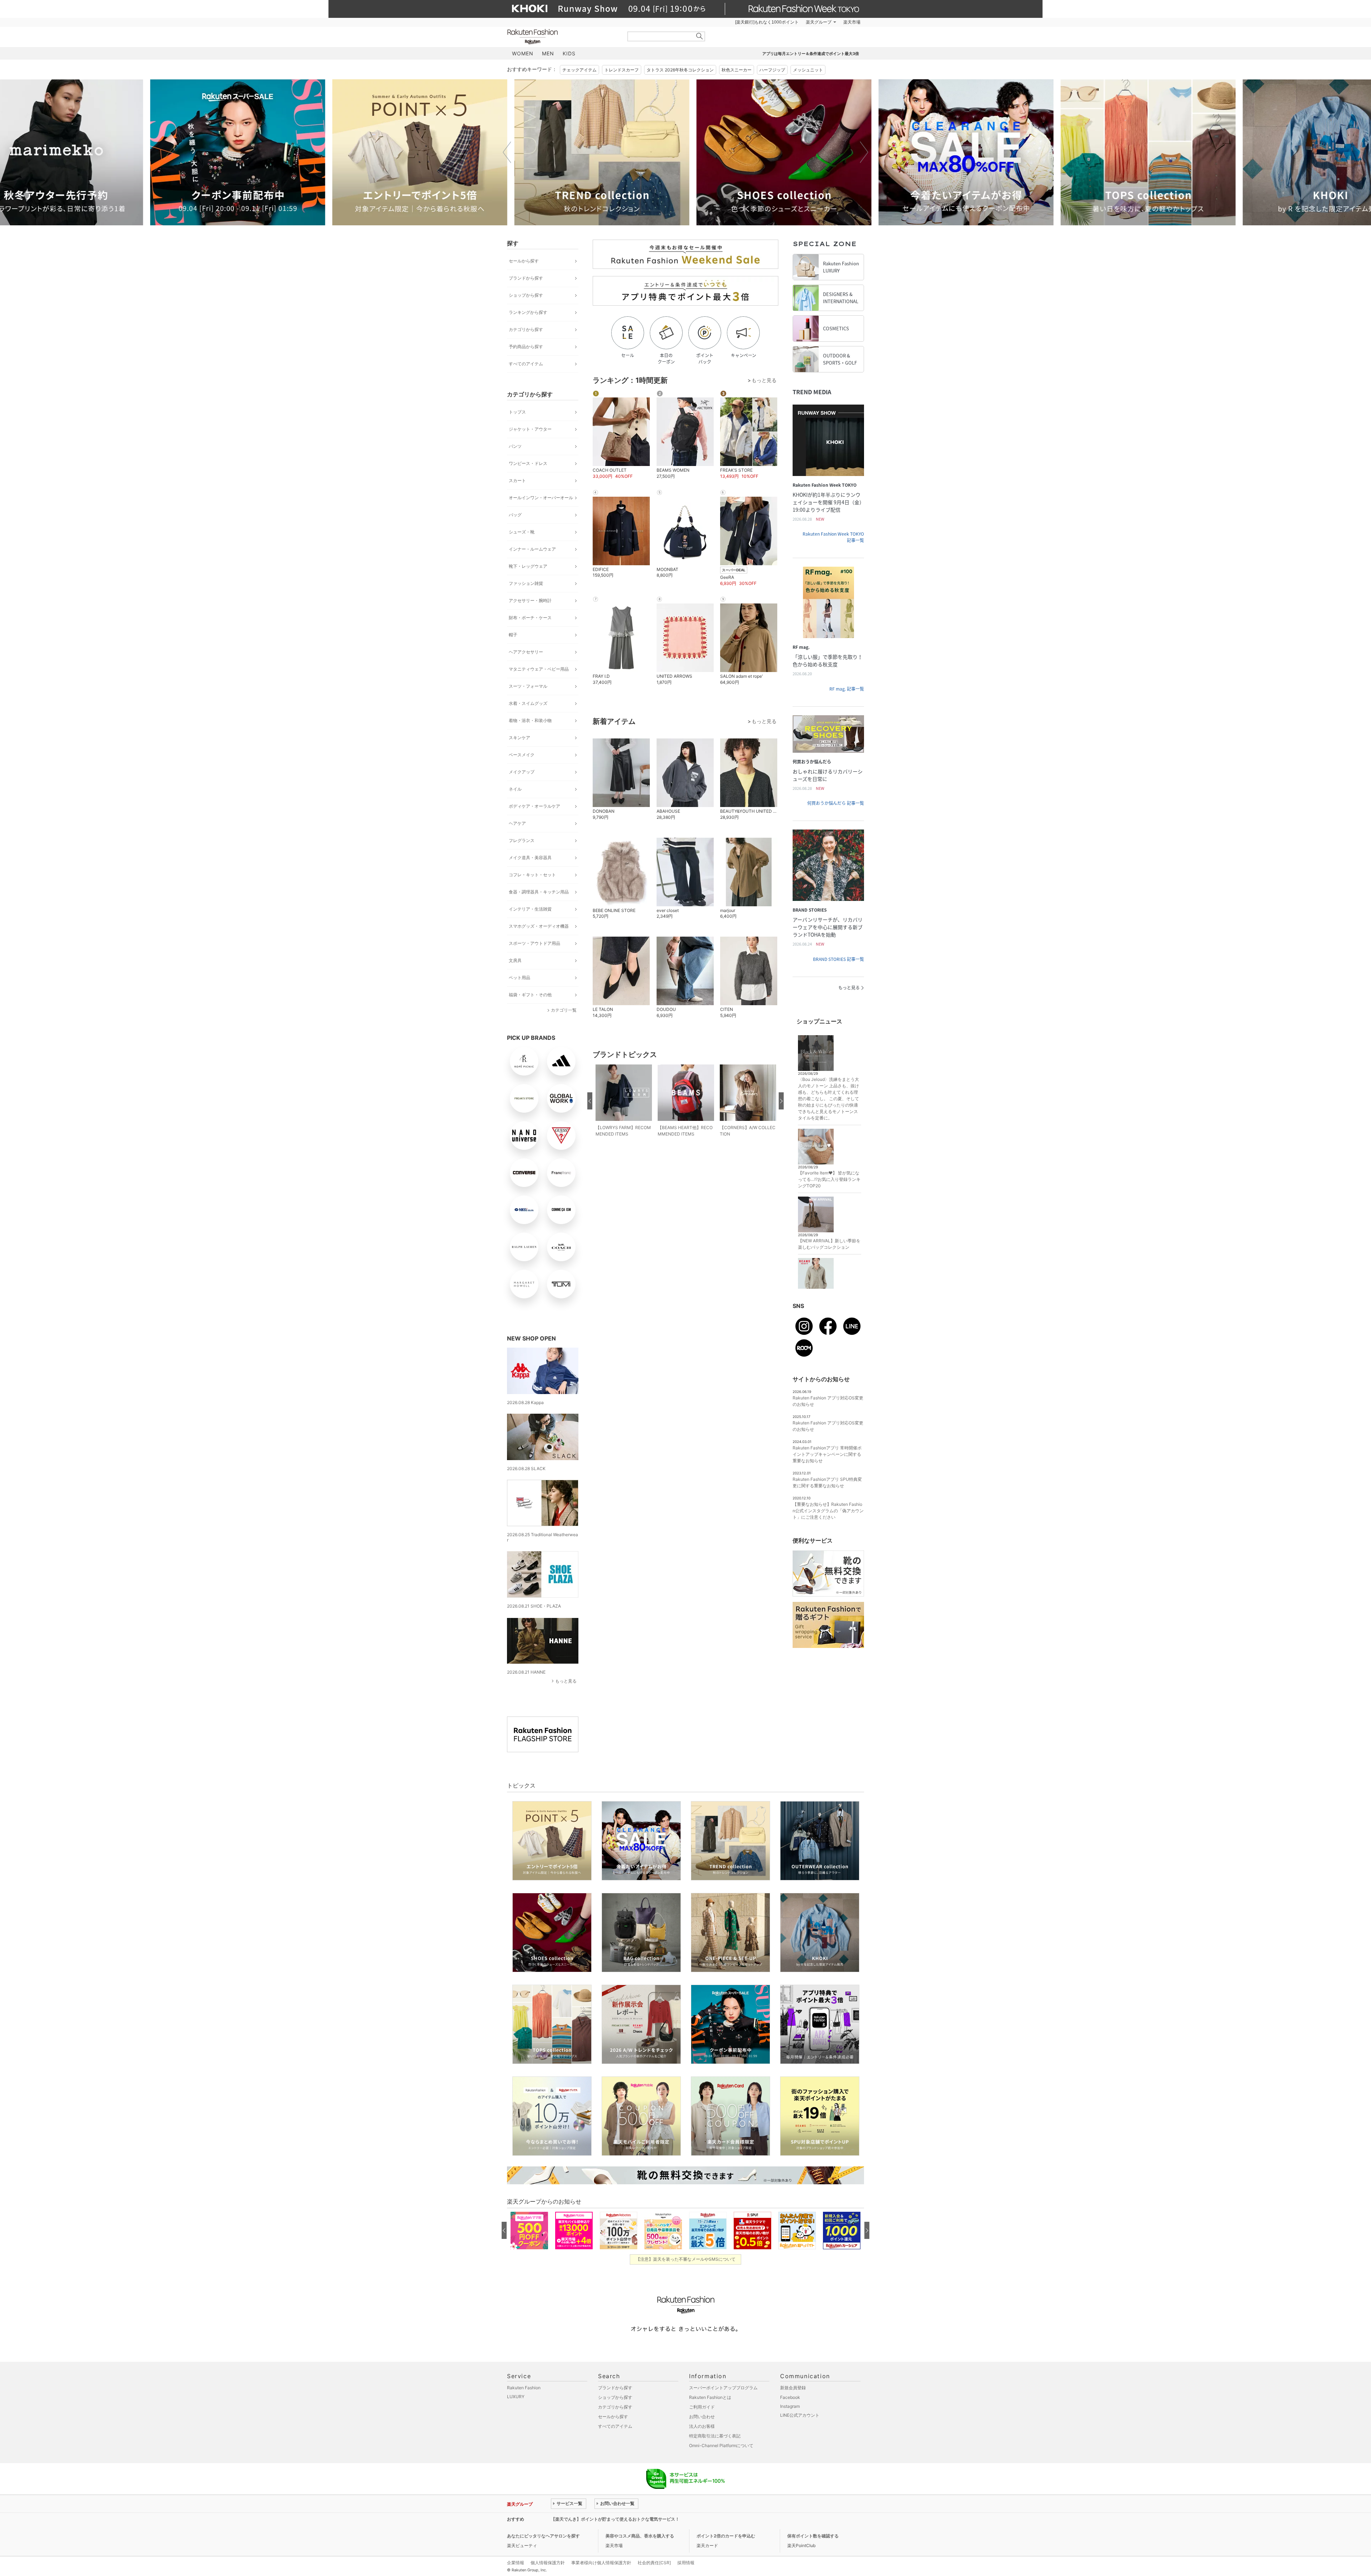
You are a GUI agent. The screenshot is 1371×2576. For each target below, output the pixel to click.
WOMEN (523, 53)
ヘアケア (517, 823)
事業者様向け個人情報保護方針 (601, 2563)
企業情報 (516, 2563)
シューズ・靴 (522, 532)
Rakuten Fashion (562, 37)
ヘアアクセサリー (526, 652)
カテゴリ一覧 (564, 1010)
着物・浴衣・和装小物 (530, 720)
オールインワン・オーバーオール (541, 498)
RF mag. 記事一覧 (847, 689)
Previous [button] (507, 152)
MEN (548, 53)
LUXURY (516, 2397)
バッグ (515, 515)
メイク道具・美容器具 (530, 858)
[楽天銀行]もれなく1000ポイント (767, 22)
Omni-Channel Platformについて (721, 2445)
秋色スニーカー (737, 70)
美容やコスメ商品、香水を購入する (640, 2536)
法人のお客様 (702, 2426)
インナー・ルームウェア (532, 549)
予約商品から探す (526, 347)
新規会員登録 (793, 2388)
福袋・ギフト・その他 (530, 995)
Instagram (790, 2406)
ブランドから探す (526, 278)
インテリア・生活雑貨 (530, 909)
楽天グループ (819, 22)
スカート (517, 480)
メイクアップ (522, 772)
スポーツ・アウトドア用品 (534, 943)
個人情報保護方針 (548, 2563)
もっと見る (566, 1681)
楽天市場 (852, 22)
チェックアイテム (579, 70)
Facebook (790, 2397)
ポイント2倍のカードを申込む (726, 2536)
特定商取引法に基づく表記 (715, 2436)
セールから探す (524, 261)
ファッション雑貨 (526, 583)
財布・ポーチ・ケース (530, 618)
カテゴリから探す (526, 329)
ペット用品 (519, 978)
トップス (517, 412)
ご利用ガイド (702, 2407)
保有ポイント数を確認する (813, 2536)
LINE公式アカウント (800, 2415)
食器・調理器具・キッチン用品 (539, 892)
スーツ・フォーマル (528, 686)
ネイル (515, 789)
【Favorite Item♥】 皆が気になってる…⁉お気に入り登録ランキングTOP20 (829, 1179)
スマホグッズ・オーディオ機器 (539, 926)
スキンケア (519, 738)
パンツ (515, 446)
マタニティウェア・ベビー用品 (539, 669)
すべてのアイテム (526, 364)
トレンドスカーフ (622, 70)
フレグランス (522, 840)
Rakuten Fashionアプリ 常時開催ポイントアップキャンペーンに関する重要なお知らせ (827, 1454)
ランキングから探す (528, 312)
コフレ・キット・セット (532, 875)
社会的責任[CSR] (654, 2563)
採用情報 (686, 2563)
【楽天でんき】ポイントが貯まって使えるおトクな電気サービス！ (615, 2519)
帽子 (513, 635)
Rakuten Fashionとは (710, 2397)
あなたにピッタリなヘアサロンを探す (543, 2536)
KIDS (569, 53)
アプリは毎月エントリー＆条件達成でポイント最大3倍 (811, 54)
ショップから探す (526, 295)
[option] (230, 152)
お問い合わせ (702, 2417)
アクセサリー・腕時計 (530, 600)
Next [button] (864, 152)
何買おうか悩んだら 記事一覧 (836, 803)
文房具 (515, 960)
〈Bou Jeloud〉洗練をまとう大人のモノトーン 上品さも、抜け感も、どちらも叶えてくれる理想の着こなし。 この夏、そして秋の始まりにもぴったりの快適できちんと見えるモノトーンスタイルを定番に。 (828, 1099)
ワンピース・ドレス (528, 463)
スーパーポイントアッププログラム (723, 2388)
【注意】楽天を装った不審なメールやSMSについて (686, 2259)
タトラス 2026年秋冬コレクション (680, 70)
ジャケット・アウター (530, 429)
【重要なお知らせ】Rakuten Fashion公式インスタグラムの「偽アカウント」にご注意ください (828, 1511)
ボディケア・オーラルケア (534, 806)
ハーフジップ (772, 70)
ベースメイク (522, 755)
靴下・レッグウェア (528, 566)
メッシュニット (808, 70)
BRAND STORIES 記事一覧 (838, 959)
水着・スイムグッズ (528, 703)
